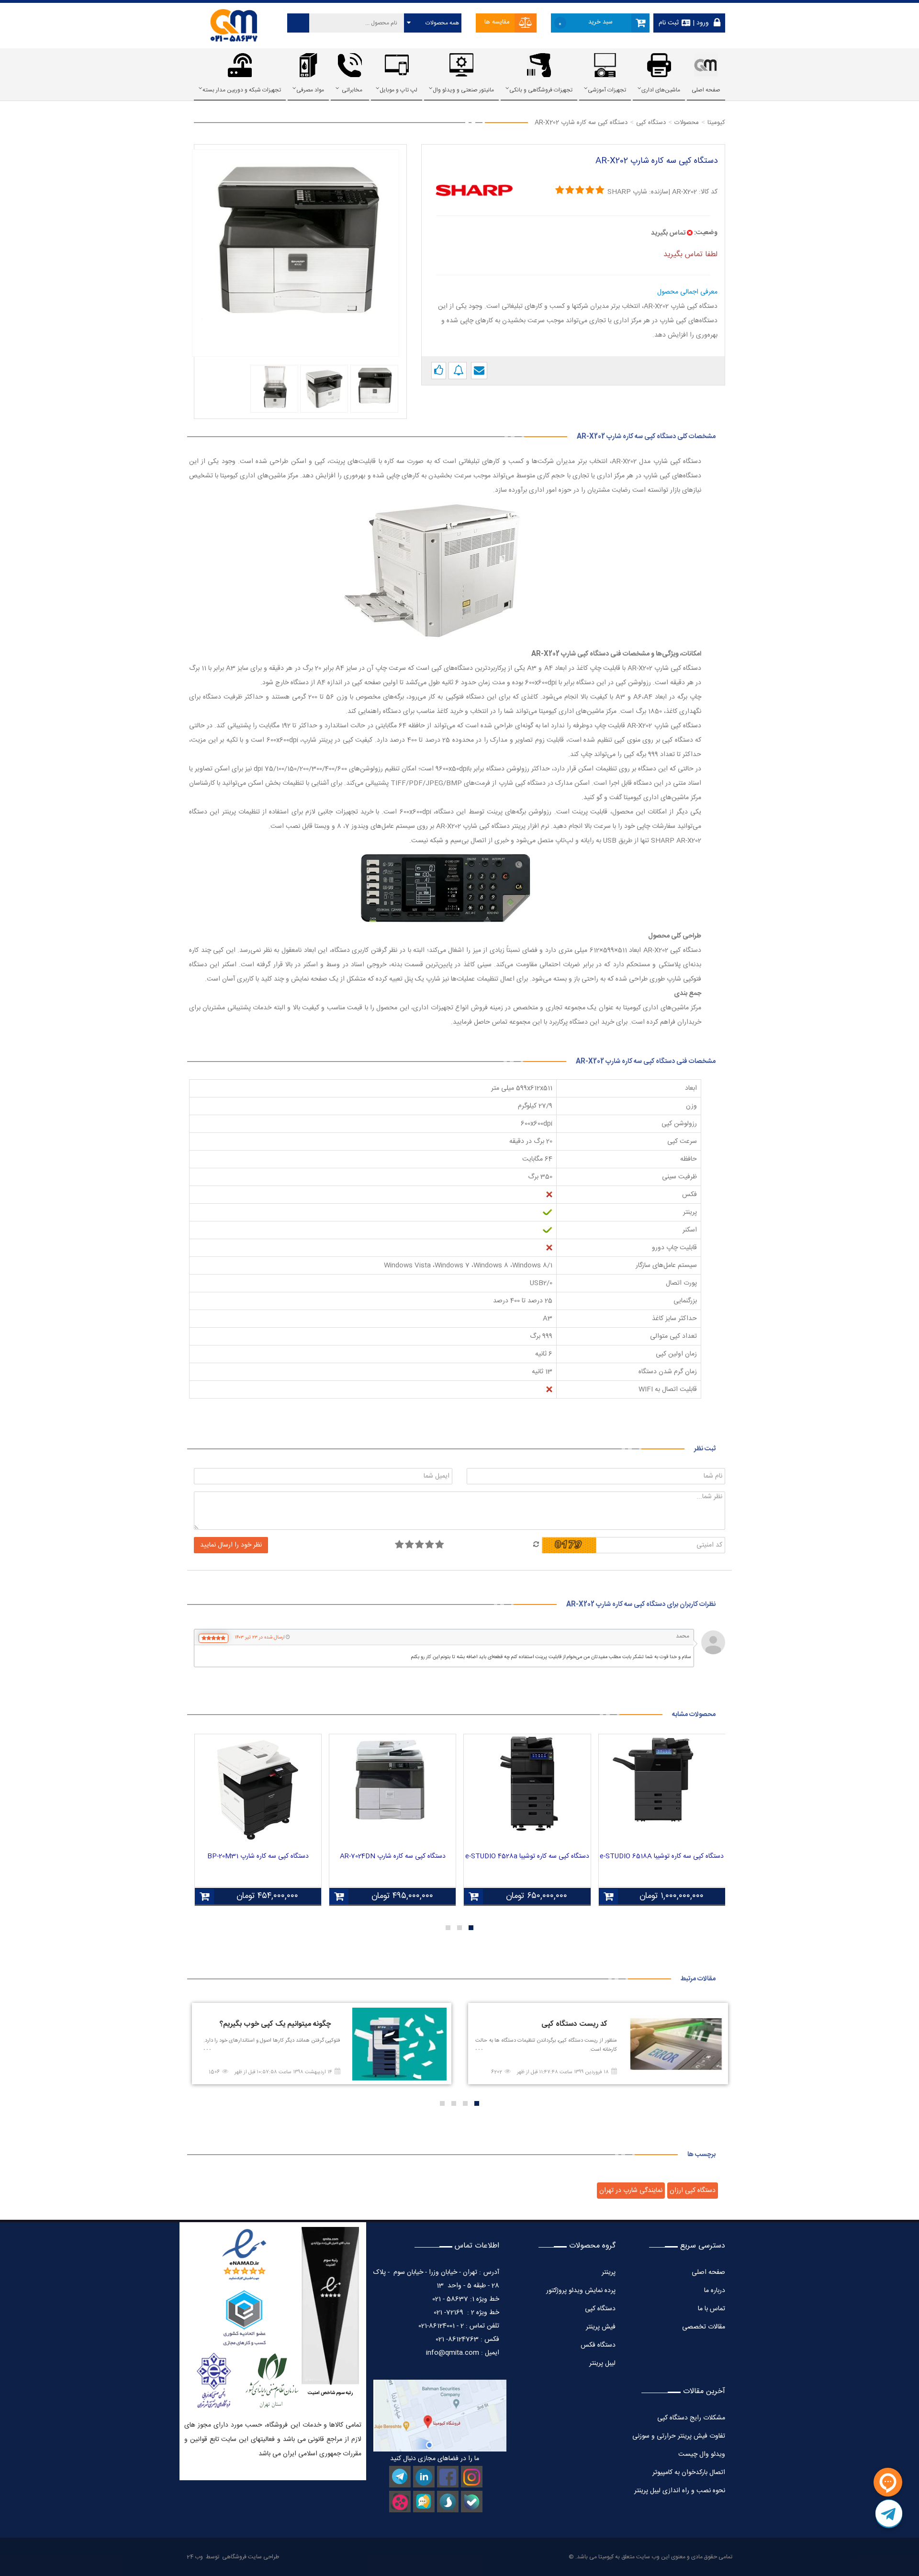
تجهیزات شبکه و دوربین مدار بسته (242, 90)
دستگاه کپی (600, 2309)
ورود (702, 23)
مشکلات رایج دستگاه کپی (691, 2418)
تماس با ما (712, 2309)
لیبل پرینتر (602, 2363)
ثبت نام (669, 23)
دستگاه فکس (598, 2345)
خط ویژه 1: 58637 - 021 (466, 2299)
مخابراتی (352, 90)
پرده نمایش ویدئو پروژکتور (580, 2291)
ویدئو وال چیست (702, 2454)
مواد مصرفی (310, 90)
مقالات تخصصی (704, 2327)
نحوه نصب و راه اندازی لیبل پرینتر (680, 2491)
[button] (471, 1928)
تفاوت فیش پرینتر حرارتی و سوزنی (679, 2436)
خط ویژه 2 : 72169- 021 (466, 2313)
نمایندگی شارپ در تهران (631, 2191)
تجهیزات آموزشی (607, 90)
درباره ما (715, 2291)
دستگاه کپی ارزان (693, 2191)
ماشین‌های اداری (661, 90)
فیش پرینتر (601, 2327)
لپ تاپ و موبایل (398, 90)
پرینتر (609, 2272)
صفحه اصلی (706, 90)
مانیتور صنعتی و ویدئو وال (463, 90)
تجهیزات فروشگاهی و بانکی (541, 90)
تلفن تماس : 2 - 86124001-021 (459, 2326)
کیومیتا (606, 2557)
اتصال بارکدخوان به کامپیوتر (689, 2473)
